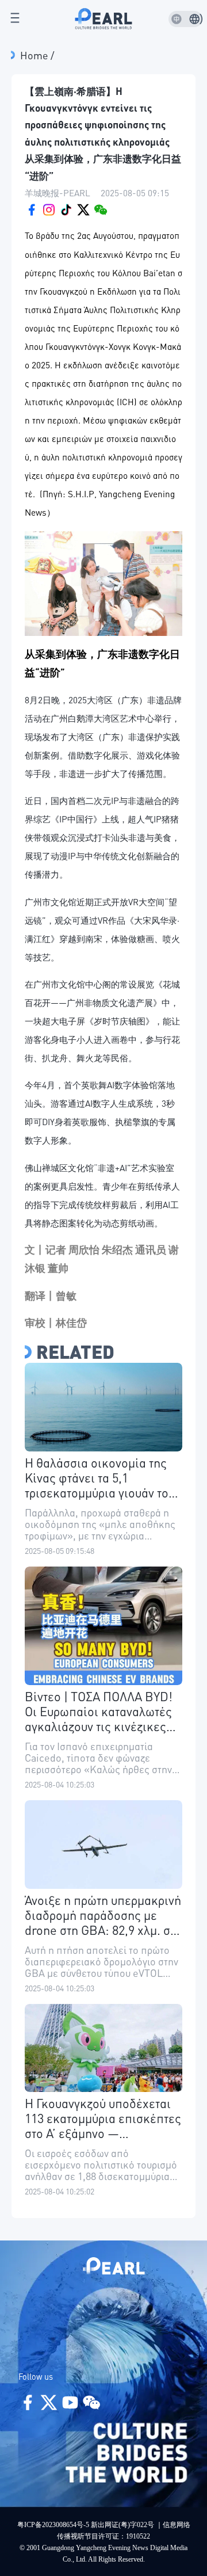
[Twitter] (83, 208)
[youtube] (66, 208)
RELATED (75, 1352)
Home (35, 55)
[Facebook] (32, 208)
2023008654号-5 (66, 2525)
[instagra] (49, 208)
